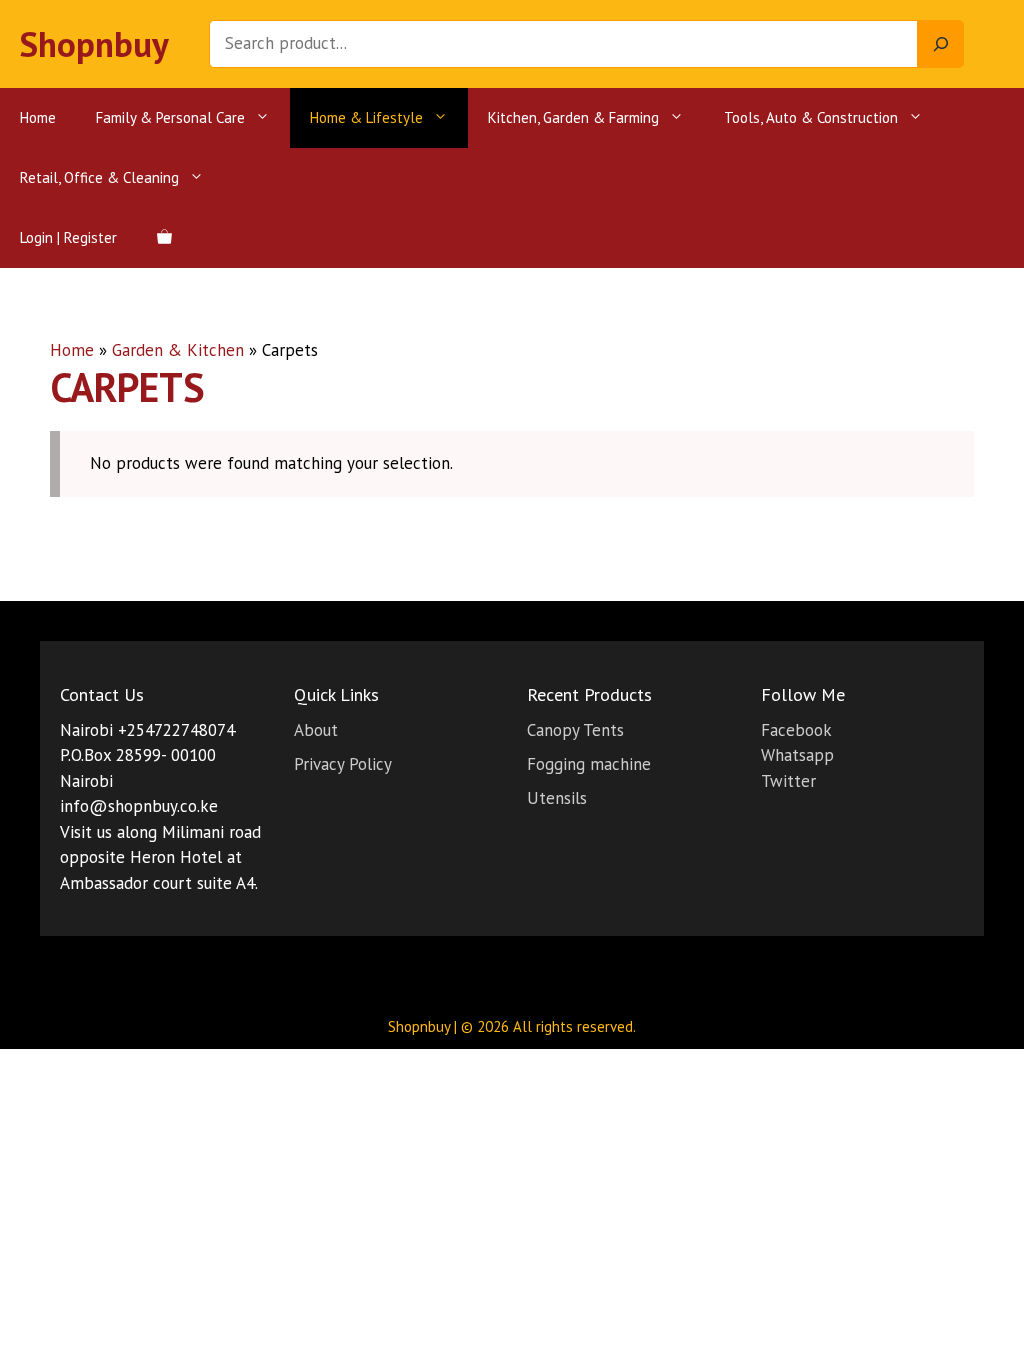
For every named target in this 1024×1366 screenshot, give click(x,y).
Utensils (557, 798)
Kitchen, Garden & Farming (573, 117)
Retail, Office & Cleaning (99, 177)
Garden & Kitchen (178, 350)
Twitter (788, 781)
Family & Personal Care (170, 117)
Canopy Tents (575, 730)
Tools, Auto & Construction (811, 117)
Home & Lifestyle (366, 117)
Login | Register (68, 237)
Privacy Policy (343, 764)
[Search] (941, 44)
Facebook (796, 730)
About (316, 730)
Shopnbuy (94, 44)
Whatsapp (797, 755)
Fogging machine (589, 764)
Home (38, 117)
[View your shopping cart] (164, 238)
